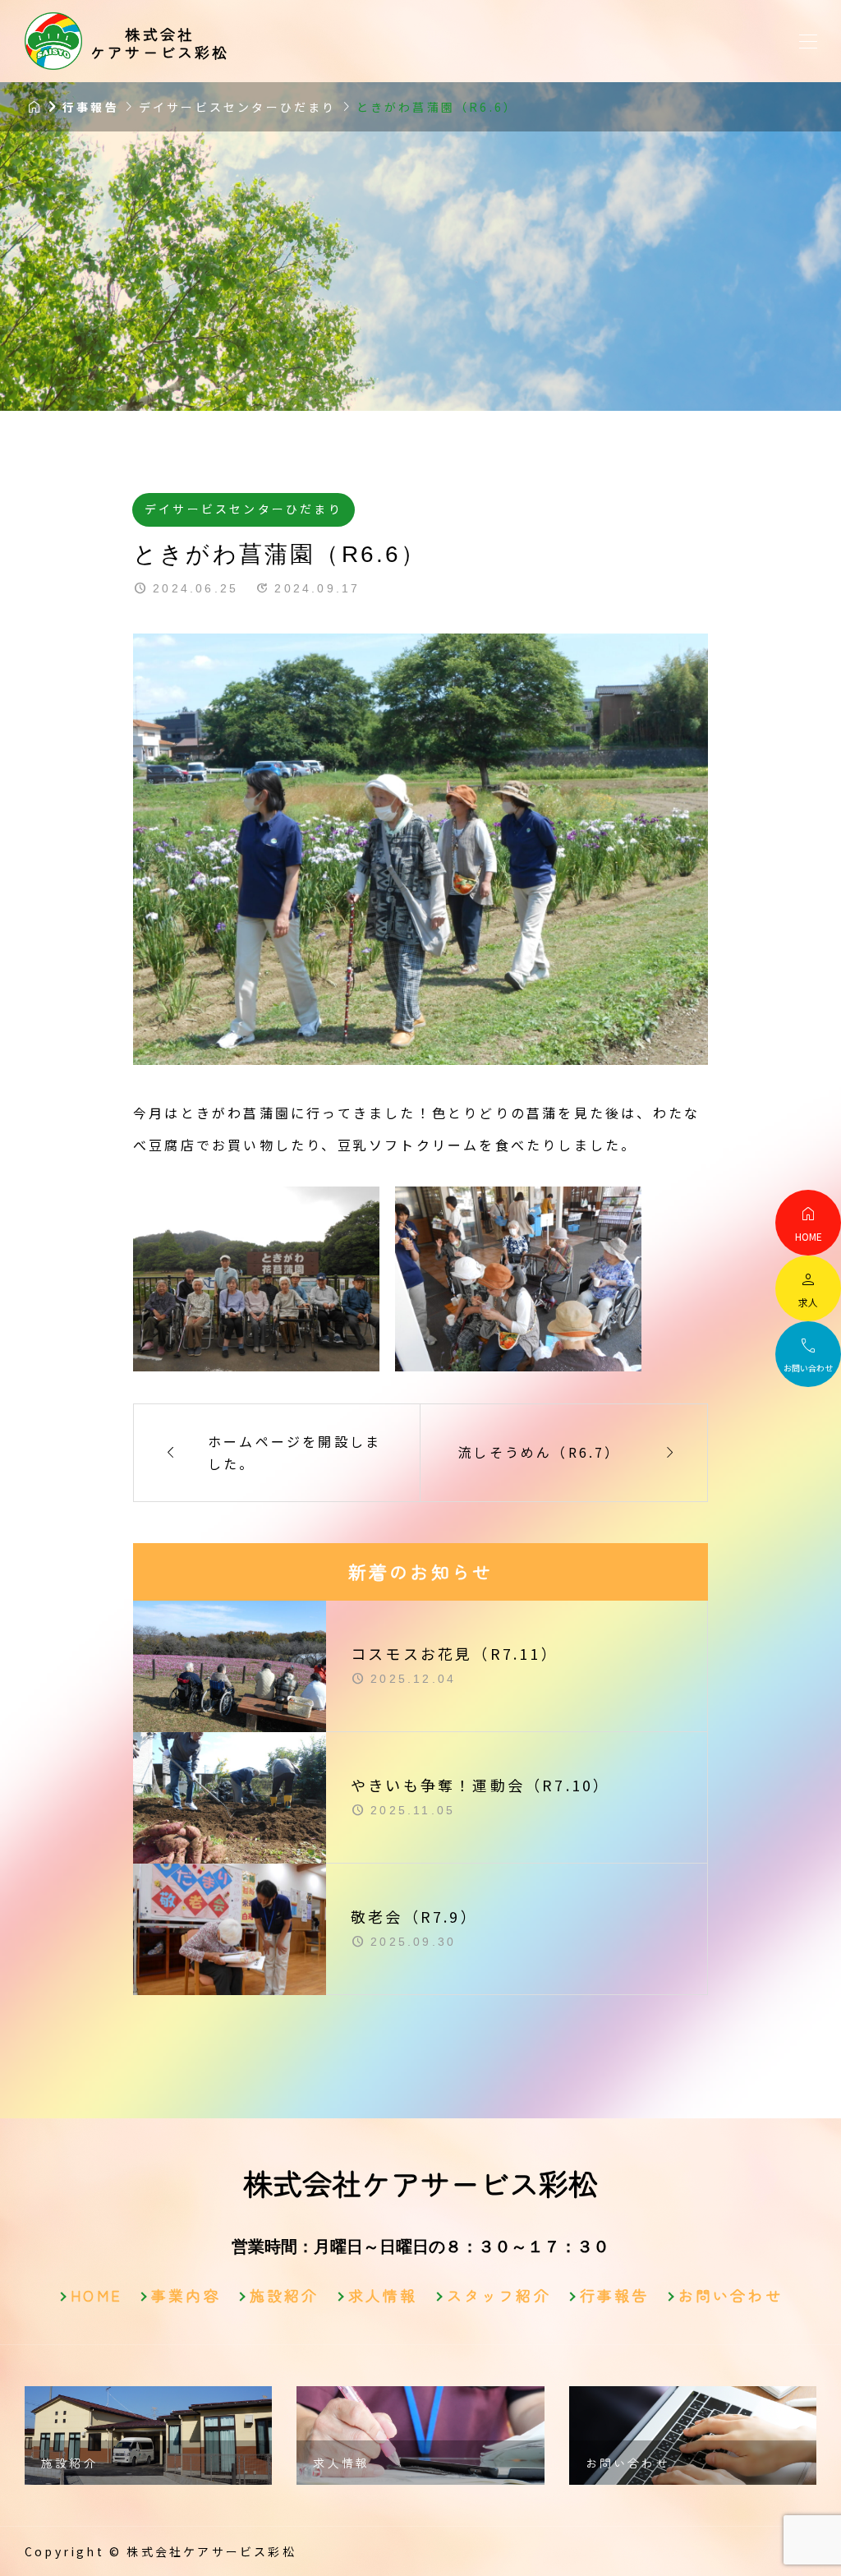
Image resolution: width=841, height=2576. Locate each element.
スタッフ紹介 (499, 2295)
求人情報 (383, 2295)
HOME (97, 2295)
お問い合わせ (731, 2295)
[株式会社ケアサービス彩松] (53, 41)
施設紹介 (285, 2295)
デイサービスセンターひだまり (244, 509)
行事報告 (615, 2295)
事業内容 (186, 2295)
